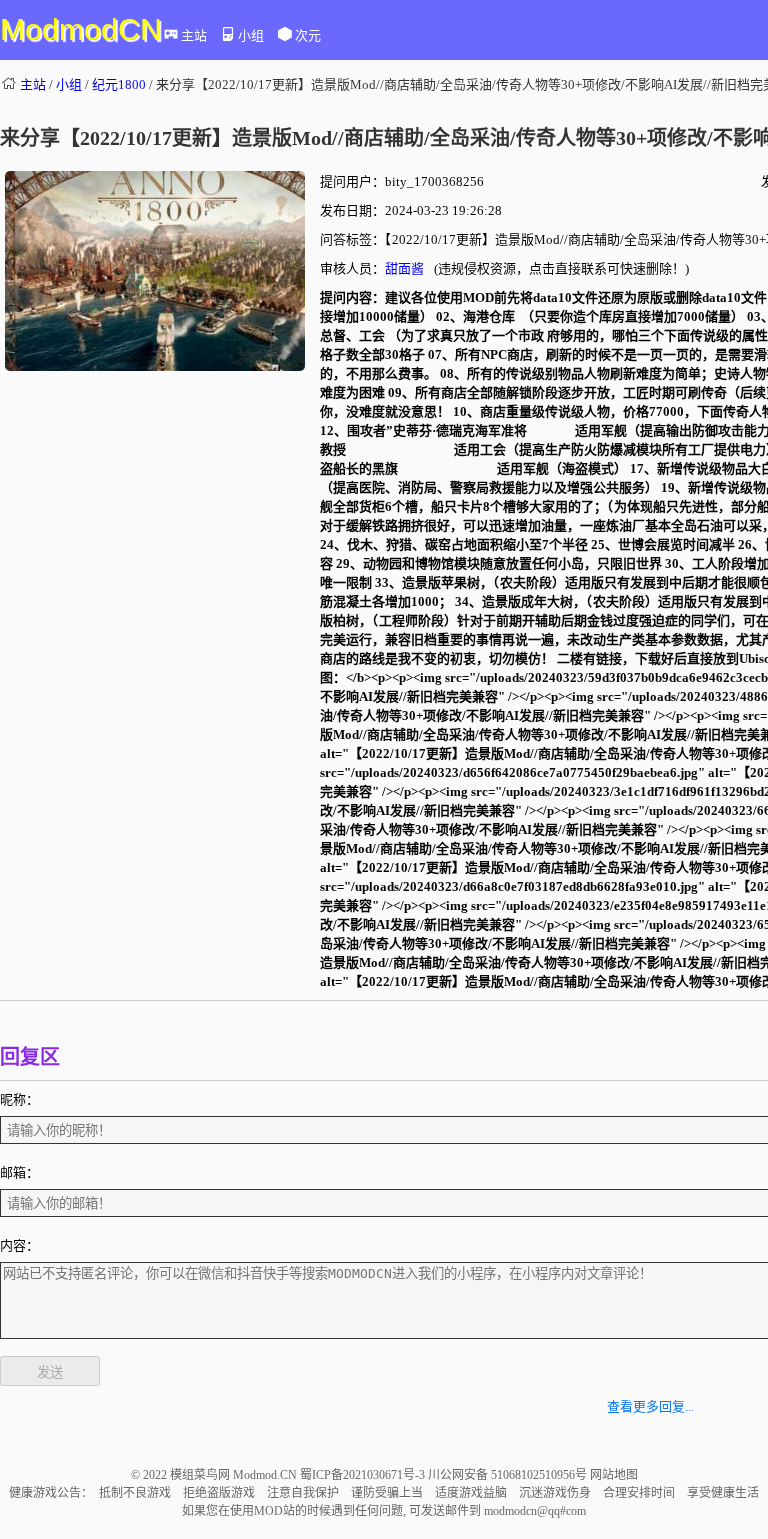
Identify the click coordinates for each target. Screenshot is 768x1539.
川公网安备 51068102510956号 (509, 1475)
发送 (50, 1372)
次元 (308, 35)
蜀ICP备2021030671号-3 (364, 1475)
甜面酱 (404, 268)
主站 (194, 35)
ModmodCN (81, 29)
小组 (251, 35)
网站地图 (614, 1475)
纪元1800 (119, 84)
